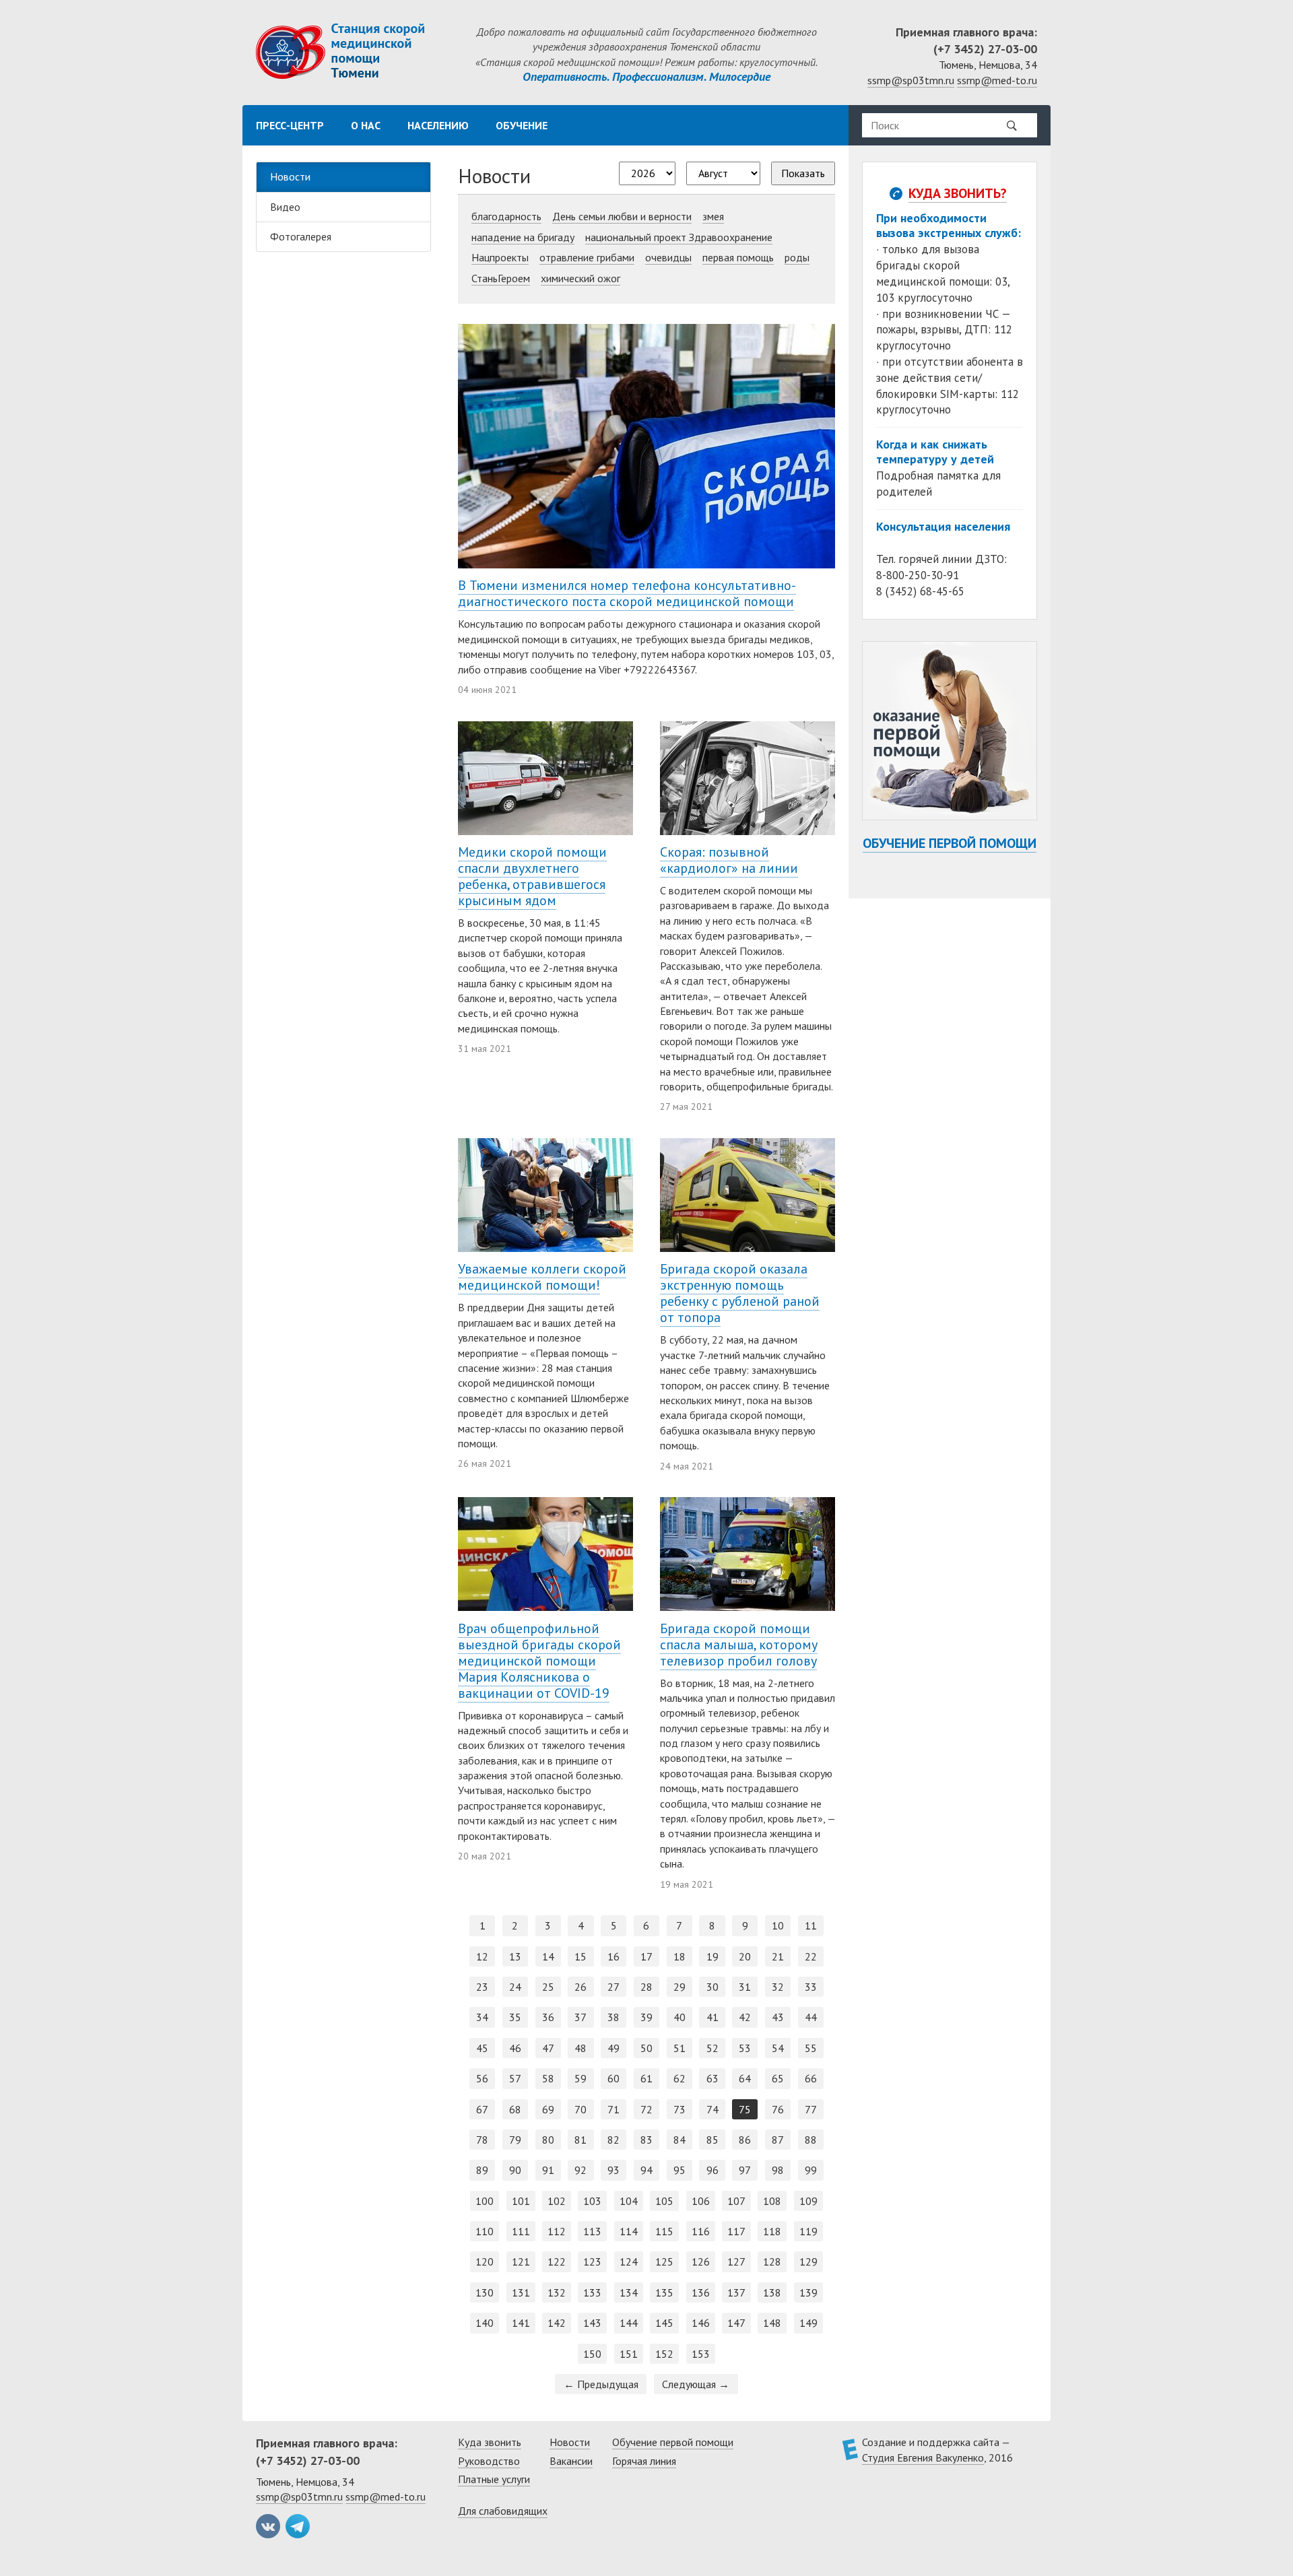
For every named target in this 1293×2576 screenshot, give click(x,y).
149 (808, 2323)
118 (772, 2231)
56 (482, 2078)
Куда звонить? (958, 193)
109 (808, 2201)
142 (557, 2323)
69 (548, 2109)
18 (679, 1956)
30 (712, 1987)
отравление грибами (587, 257)
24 (515, 1987)
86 (745, 2140)
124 (629, 2261)
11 (811, 1925)
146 (701, 2323)
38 (614, 2017)
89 (482, 2170)
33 (811, 1987)
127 (736, 2261)
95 (679, 2170)
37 (581, 2017)
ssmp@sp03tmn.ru (911, 80)
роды (797, 257)
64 (745, 2078)
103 (592, 2201)
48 (581, 2048)
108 (772, 2201)
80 (548, 2140)
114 (629, 2231)
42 (745, 2017)
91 (548, 2170)
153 (701, 2354)
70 (581, 2109)
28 (646, 1987)
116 (701, 2231)
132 (557, 2292)
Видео (285, 207)
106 (701, 2201)
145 (664, 2323)
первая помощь (738, 257)
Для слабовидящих (503, 2511)
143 (592, 2323)
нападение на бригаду (523, 237)
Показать (803, 173)
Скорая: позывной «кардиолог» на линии (729, 860)
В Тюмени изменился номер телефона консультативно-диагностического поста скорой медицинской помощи (627, 593)
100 (485, 2201)
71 (614, 2109)
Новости (290, 176)
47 (548, 2048)
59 (581, 2078)
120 (485, 2261)
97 (745, 2170)
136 (701, 2292)
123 (592, 2261)
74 (712, 2109)
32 (778, 1987)
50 (646, 2048)
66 (811, 2078)
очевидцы (668, 257)
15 (581, 1956)
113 (592, 2231)
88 (811, 2140)
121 (521, 2261)
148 (772, 2323)
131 (521, 2292)
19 (712, 1956)
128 (772, 2261)
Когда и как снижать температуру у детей (935, 452)
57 (515, 2078)
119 (808, 2231)
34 (482, 2017)
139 (808, 2292)
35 (515, 2017)
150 (592, 2354)
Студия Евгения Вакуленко (923, 2457)
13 (515, 1956)
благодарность (506, 216)
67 (482, 2109)
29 (679, 1987)
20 (745, 1956)
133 (592, 2292)
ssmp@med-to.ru (997, 80)
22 (811, 1956)
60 (614, 2078)
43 (778, 2017)
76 (778, 2109)
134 (629, 2292)
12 (482, 1956)
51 (679, 2048)
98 (778, 2170)
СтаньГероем (501, 278)
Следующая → (696, 2384)
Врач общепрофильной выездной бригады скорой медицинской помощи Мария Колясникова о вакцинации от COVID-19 (539, 1661)
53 (745, 2048)
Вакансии (571, 2461)
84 (679, 2140)
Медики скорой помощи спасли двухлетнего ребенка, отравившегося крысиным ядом (532, 876)
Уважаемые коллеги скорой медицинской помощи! (542, 1277)
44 (811, 2017)
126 (701, 2261)
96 (712, 2170)
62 (679, 2078)
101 (521, 2201)
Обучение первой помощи (950, 843)
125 (664, 2261)
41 (712, 2017)
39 (646, 2017)
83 (646, 2140)
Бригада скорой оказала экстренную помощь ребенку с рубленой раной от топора (740, 1293)
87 (778, 2140)
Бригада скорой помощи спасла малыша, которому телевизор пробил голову (739, 1645)
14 (548, 1956)
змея (713, 216)
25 (548, 1987)
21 (778, 1956)
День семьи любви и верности (622, 216)
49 (614, 2048)
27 (614, 1987)
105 (664, 2201)
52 (712, 2048)
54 (778, 2048)
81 (581, 2140)
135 (664, 2292)
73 (679, 2109)
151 (629, 2354)
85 (712, 2140)
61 (646, 2078)
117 (736, 2231)
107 (736, 2201)
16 (614, 1956)
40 (679, 2017)
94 (646, 2170)
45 (482, 2048)
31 (745, 1987)
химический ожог (581, 278)
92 (581, 2170)
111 (521, 2231)
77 (811, 2109)
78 (482, 2140)
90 (515, 2170)
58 (548, 2078)
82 (614, 2140)
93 (614, 2170)
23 (482, 1987)
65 (778, 2078)
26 (581, 1987)
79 (515, 2140)
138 (772, 2292)
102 (557, 2201)
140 (485, 2323)
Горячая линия (644, 2461)
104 (629, 2201)
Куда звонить (490, 2442)
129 (808, 2261)
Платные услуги (494, 2479)
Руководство (489, 2461)
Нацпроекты (500, 257)
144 (629, 2323)
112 (557, 2231)
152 (664, 2354)
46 (515, 2048)
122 (557, 2261)
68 (515, 2109)
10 (778, 1925)
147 (736, 2323)
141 (521, 2323)
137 (736, 2292)
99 (811, 2170)
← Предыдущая (601, 2384)
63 (712, 2078)
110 (485, 2231)
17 (646, 1956)
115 (664, 2231)
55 (811, 2048)
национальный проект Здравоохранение (679, 237)
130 (485, 2292)
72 (646, 2109)
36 (548, 2017)
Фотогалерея (301, 236)
